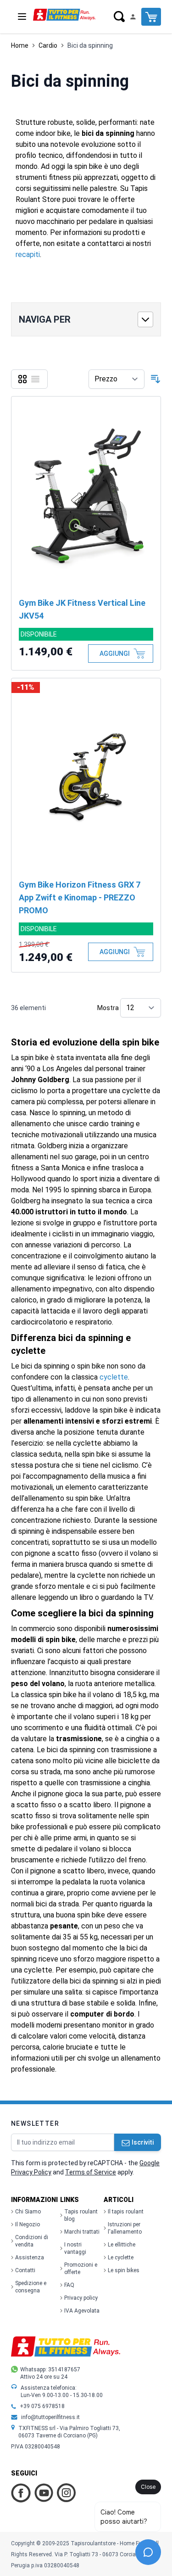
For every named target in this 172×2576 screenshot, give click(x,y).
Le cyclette (121, 2257)
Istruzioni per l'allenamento (125, 2228)
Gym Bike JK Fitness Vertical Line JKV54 (82, 609)
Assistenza (30, 2257)
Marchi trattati (82, 2232)
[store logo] (64, 14)
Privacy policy (81, 2298)
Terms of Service (91, 2172)
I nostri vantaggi (75, 2248)
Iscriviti (143, 2142)
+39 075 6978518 (42, 2406)
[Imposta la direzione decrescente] (155, 379)
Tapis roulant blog (81, 2215)
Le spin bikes (124, 2270)
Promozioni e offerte (81, 2269)
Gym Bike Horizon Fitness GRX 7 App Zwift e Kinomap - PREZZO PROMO (80, 897)
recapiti (28, 254)
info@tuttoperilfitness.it (50, 2417)
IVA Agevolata (82, 2311)
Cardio (48, 45)
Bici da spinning (90, 45)
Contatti (25, 2270)
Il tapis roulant (126, 2212)
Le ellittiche (122, 2245)
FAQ (69, 2285)
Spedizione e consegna (31, 2287)
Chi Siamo (28, 2212)
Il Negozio (28, 2224)
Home (20, 45)
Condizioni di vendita (32, 2241)
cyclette (114, 1377)
